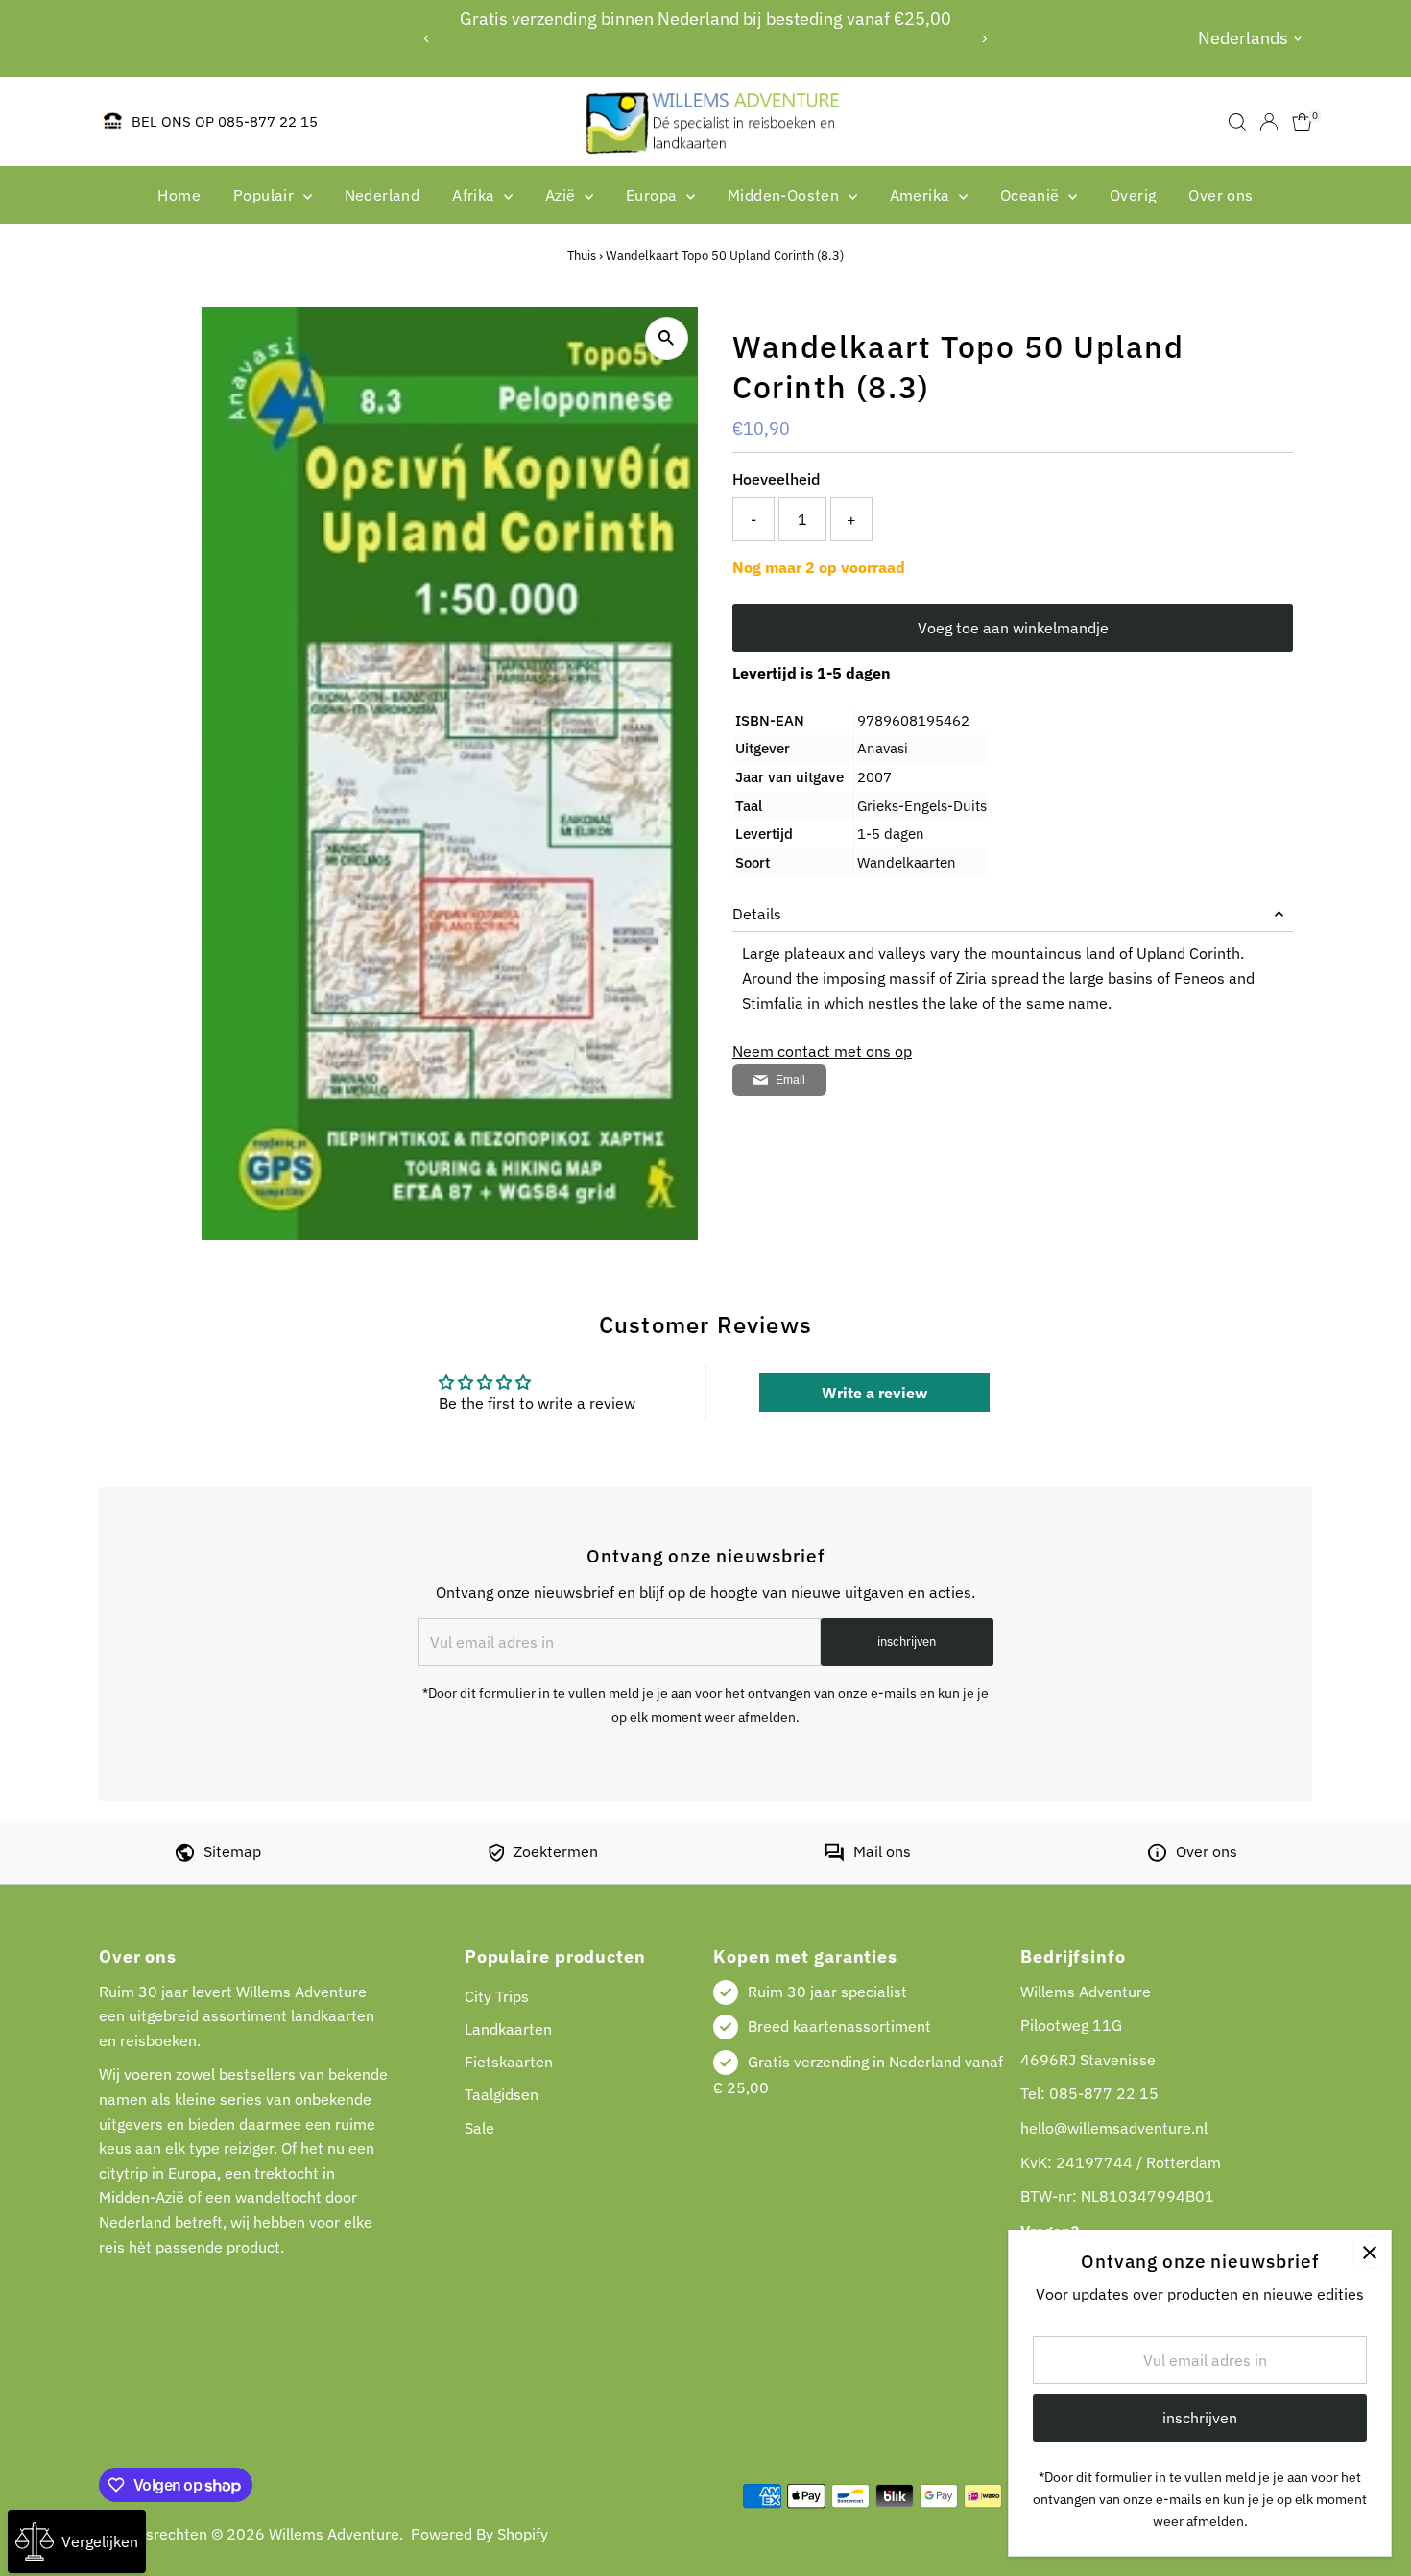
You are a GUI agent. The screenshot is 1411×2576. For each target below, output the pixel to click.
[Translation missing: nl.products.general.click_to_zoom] (667, 338)
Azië (562, 195)
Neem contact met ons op (822, 1051)
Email (790, 1080)
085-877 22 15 (1104, 2093)
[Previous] (428, 39)
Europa (654, 195)
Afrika (476, 195)
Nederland (383, 195)
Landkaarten (508, 2029)
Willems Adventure (334, 2534)
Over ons (1220, 195)
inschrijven (907, 1642)
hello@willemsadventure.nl (1114, 2128)
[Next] (983, 39)
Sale (479, 2128)
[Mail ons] (834, 1856)
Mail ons (882, 1851)
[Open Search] (1237, 122)
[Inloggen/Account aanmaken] (1269, 122)
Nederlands (1243, 38)
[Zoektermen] (496, 1856)
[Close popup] (1369, 2252)
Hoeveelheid (776, 479)
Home (179, 195)
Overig (1133, 195)
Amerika (922, 195)
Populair (266, 195)
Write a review (874, 1393)
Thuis (582, 256)
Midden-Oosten (786, 195)
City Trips (497, 1996)
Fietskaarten (509, 2062)
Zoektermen (556, 1851)
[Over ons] (1157, 1856)
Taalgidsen (502, 2094)
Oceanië (1032, 195)
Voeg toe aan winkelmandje (1013, 628)
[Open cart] (1302, 122)
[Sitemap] (185, 1856)
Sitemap (232, 1851)
